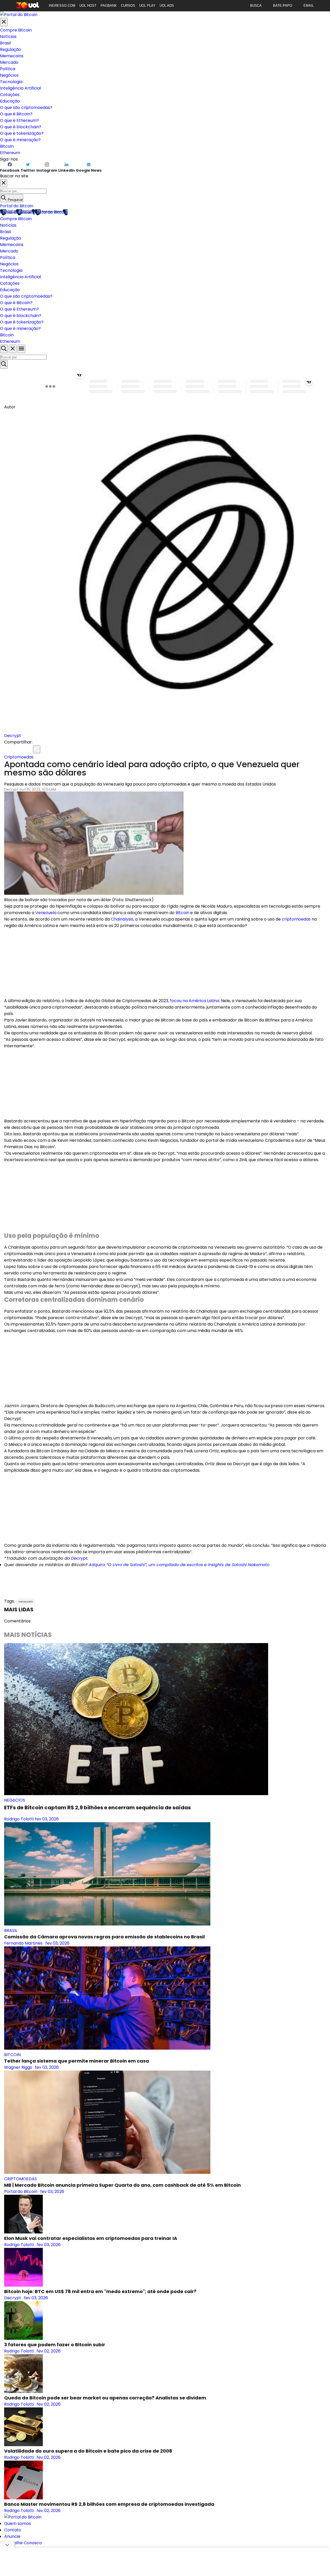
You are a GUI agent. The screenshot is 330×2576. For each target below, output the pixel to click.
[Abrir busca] (4, 349)
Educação (10, 101)
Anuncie (12, 2536)
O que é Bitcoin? (16, 114)
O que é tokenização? (22, 133)
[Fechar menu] (4, 22)
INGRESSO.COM (62, 6)
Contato (13, 2530)
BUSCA (256, 6)
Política (8, 69)
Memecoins (12, 56)
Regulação (11, 49)
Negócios (9, 75)
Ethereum (10, 153)
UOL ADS (167, 6)
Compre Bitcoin (16, 30)
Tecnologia (11, 82)
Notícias (8, 37)
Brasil (5, 43)
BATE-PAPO (283, 6)
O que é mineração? (20, 140)
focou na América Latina (195, 1001)
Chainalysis (122, 919)
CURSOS (128, 6)
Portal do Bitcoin (17, 206)
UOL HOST (88, 6)
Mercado (9, 62)
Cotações (10, 95)
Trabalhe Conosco (23, 2543)
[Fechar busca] (13, 349)
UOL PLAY (147, 6)
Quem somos (18, 2523)
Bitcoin (7, 146)
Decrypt (13, 736)
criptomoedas (296, 919)
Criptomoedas (19, 757)
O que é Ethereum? (19, 120)
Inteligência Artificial (20, 88)
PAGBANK (109, 6)
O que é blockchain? (21, 127)
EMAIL (309, 6)
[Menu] (21, 349)
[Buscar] (4, 364)
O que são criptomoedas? (26, 108)
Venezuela (46, 913)
